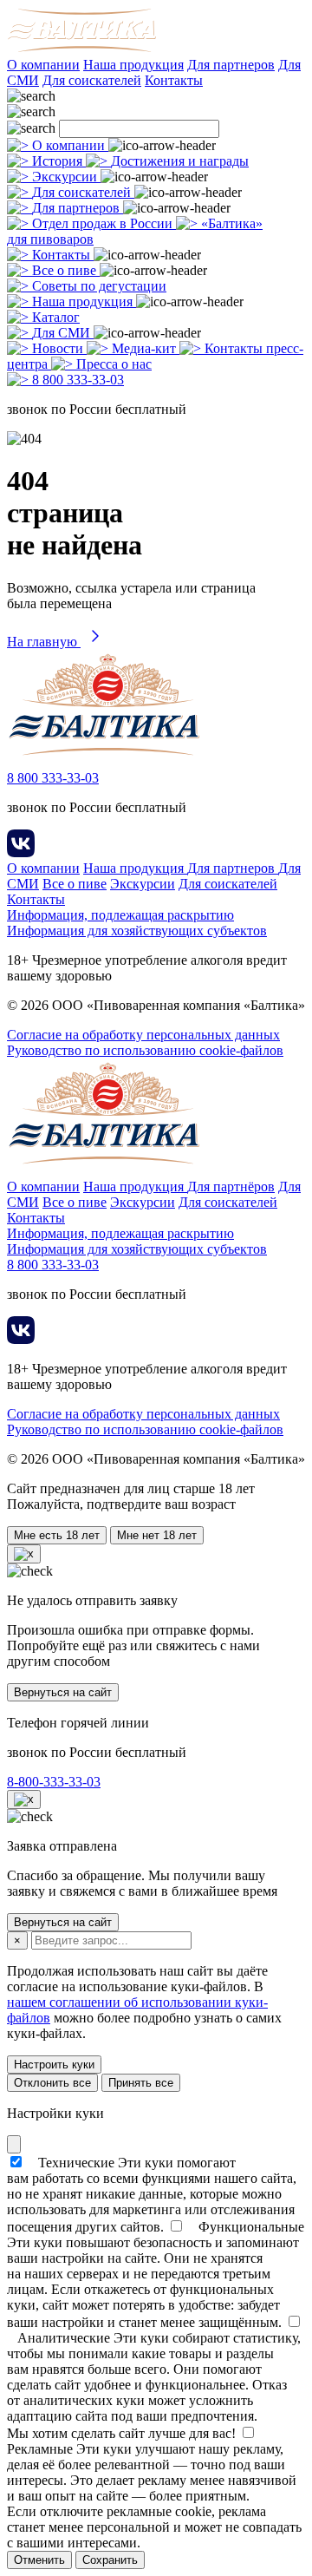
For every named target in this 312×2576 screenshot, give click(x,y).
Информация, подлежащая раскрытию (120, 915)
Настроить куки (54, 2065)
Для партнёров (231, 1186)
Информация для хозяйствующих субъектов (137, 931)
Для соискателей (92, 80)
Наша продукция (133, 65)
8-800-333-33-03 (54, 1782)
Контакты (174, 80)
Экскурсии (143, 884)
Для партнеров (231, 65)
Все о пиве (75, 884)
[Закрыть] (14, 2144)
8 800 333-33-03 (53, 778)
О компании (43, 65)
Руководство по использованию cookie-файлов (145, 1050)
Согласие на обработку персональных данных (143, 1035)
